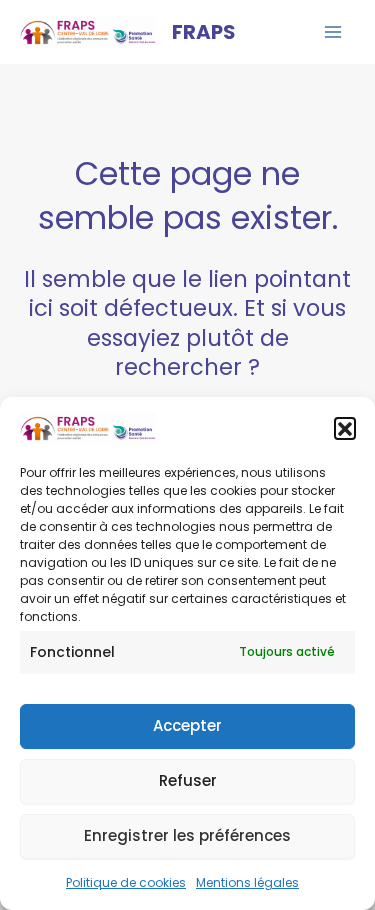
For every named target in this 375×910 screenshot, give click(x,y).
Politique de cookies (126, 882)
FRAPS (204, 32)
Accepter (187, 725)
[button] (345, 428)
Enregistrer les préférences (187, 835)
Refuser (188, 780)
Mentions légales (247, 882)
